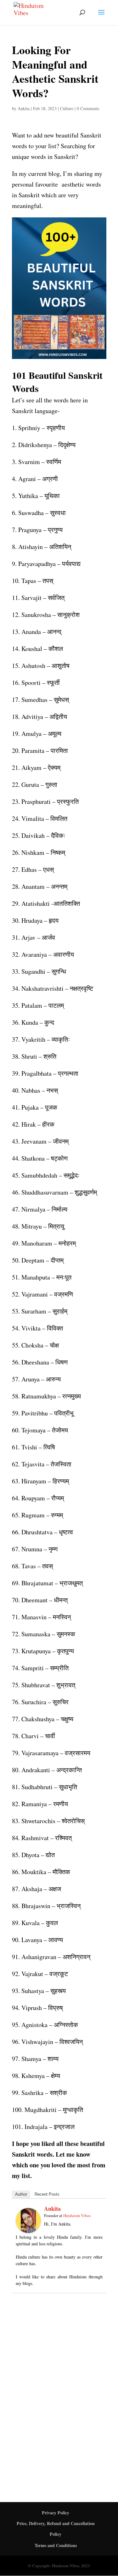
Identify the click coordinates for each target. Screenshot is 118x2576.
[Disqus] (59, 2390)
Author (21, 2194)
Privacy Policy (56, 2513)
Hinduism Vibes (77, 2215)
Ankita (24, 108)
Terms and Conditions (56, 2545)
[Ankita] (28, 2228)
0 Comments (88, 108)
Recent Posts (47, 2194)
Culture (67, 108)
